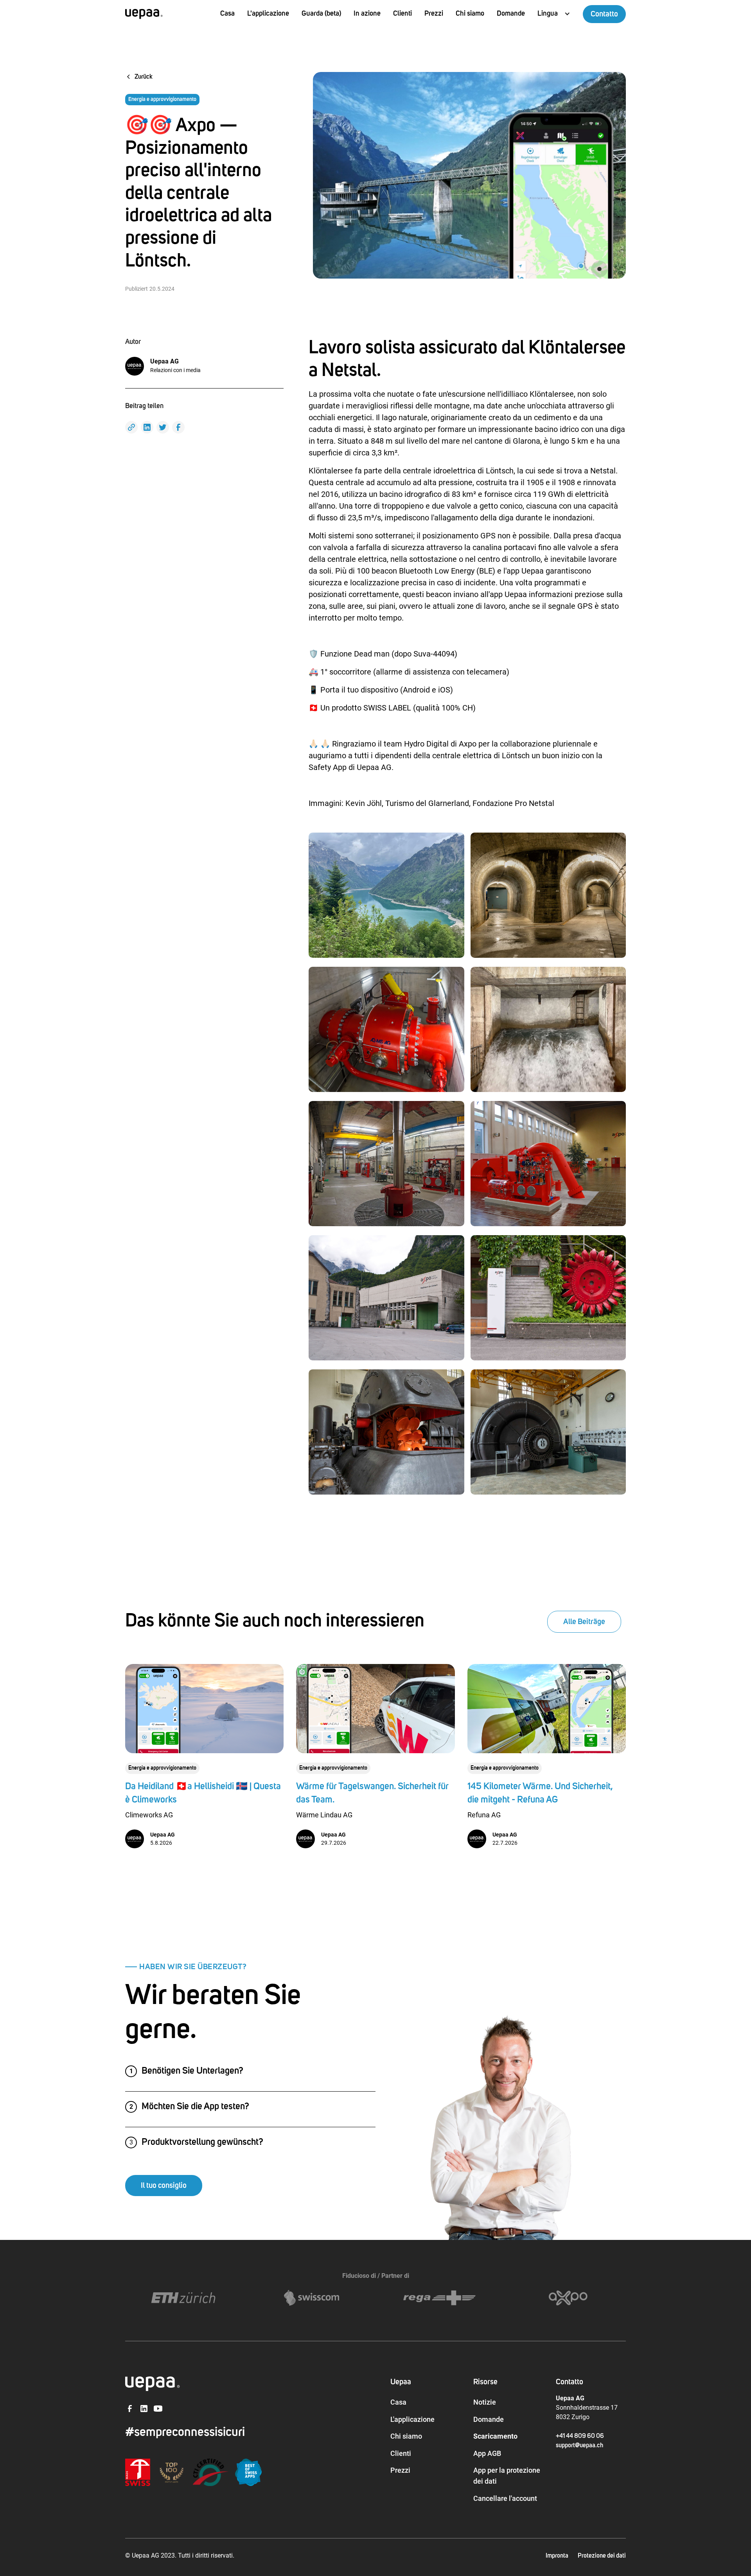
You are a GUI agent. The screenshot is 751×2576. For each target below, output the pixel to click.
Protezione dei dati (602, 2556)
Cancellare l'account (505, 2498)
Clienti (402, 13)
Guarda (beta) (321, 13)
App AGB (487, 2453)
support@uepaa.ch (579, 2445)
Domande (511, 13)
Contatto (604, 14)
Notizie (485, 2402)
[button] (554, 14)
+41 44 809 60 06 (580, 2436)
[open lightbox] (386, 895)
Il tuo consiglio (164, 2186)
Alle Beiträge (584, 1622)
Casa (227, 13)
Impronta (557, 2556)
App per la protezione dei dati (507, 2476)
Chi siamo (406, 2436)
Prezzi (434, 13)
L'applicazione (268, 13)
